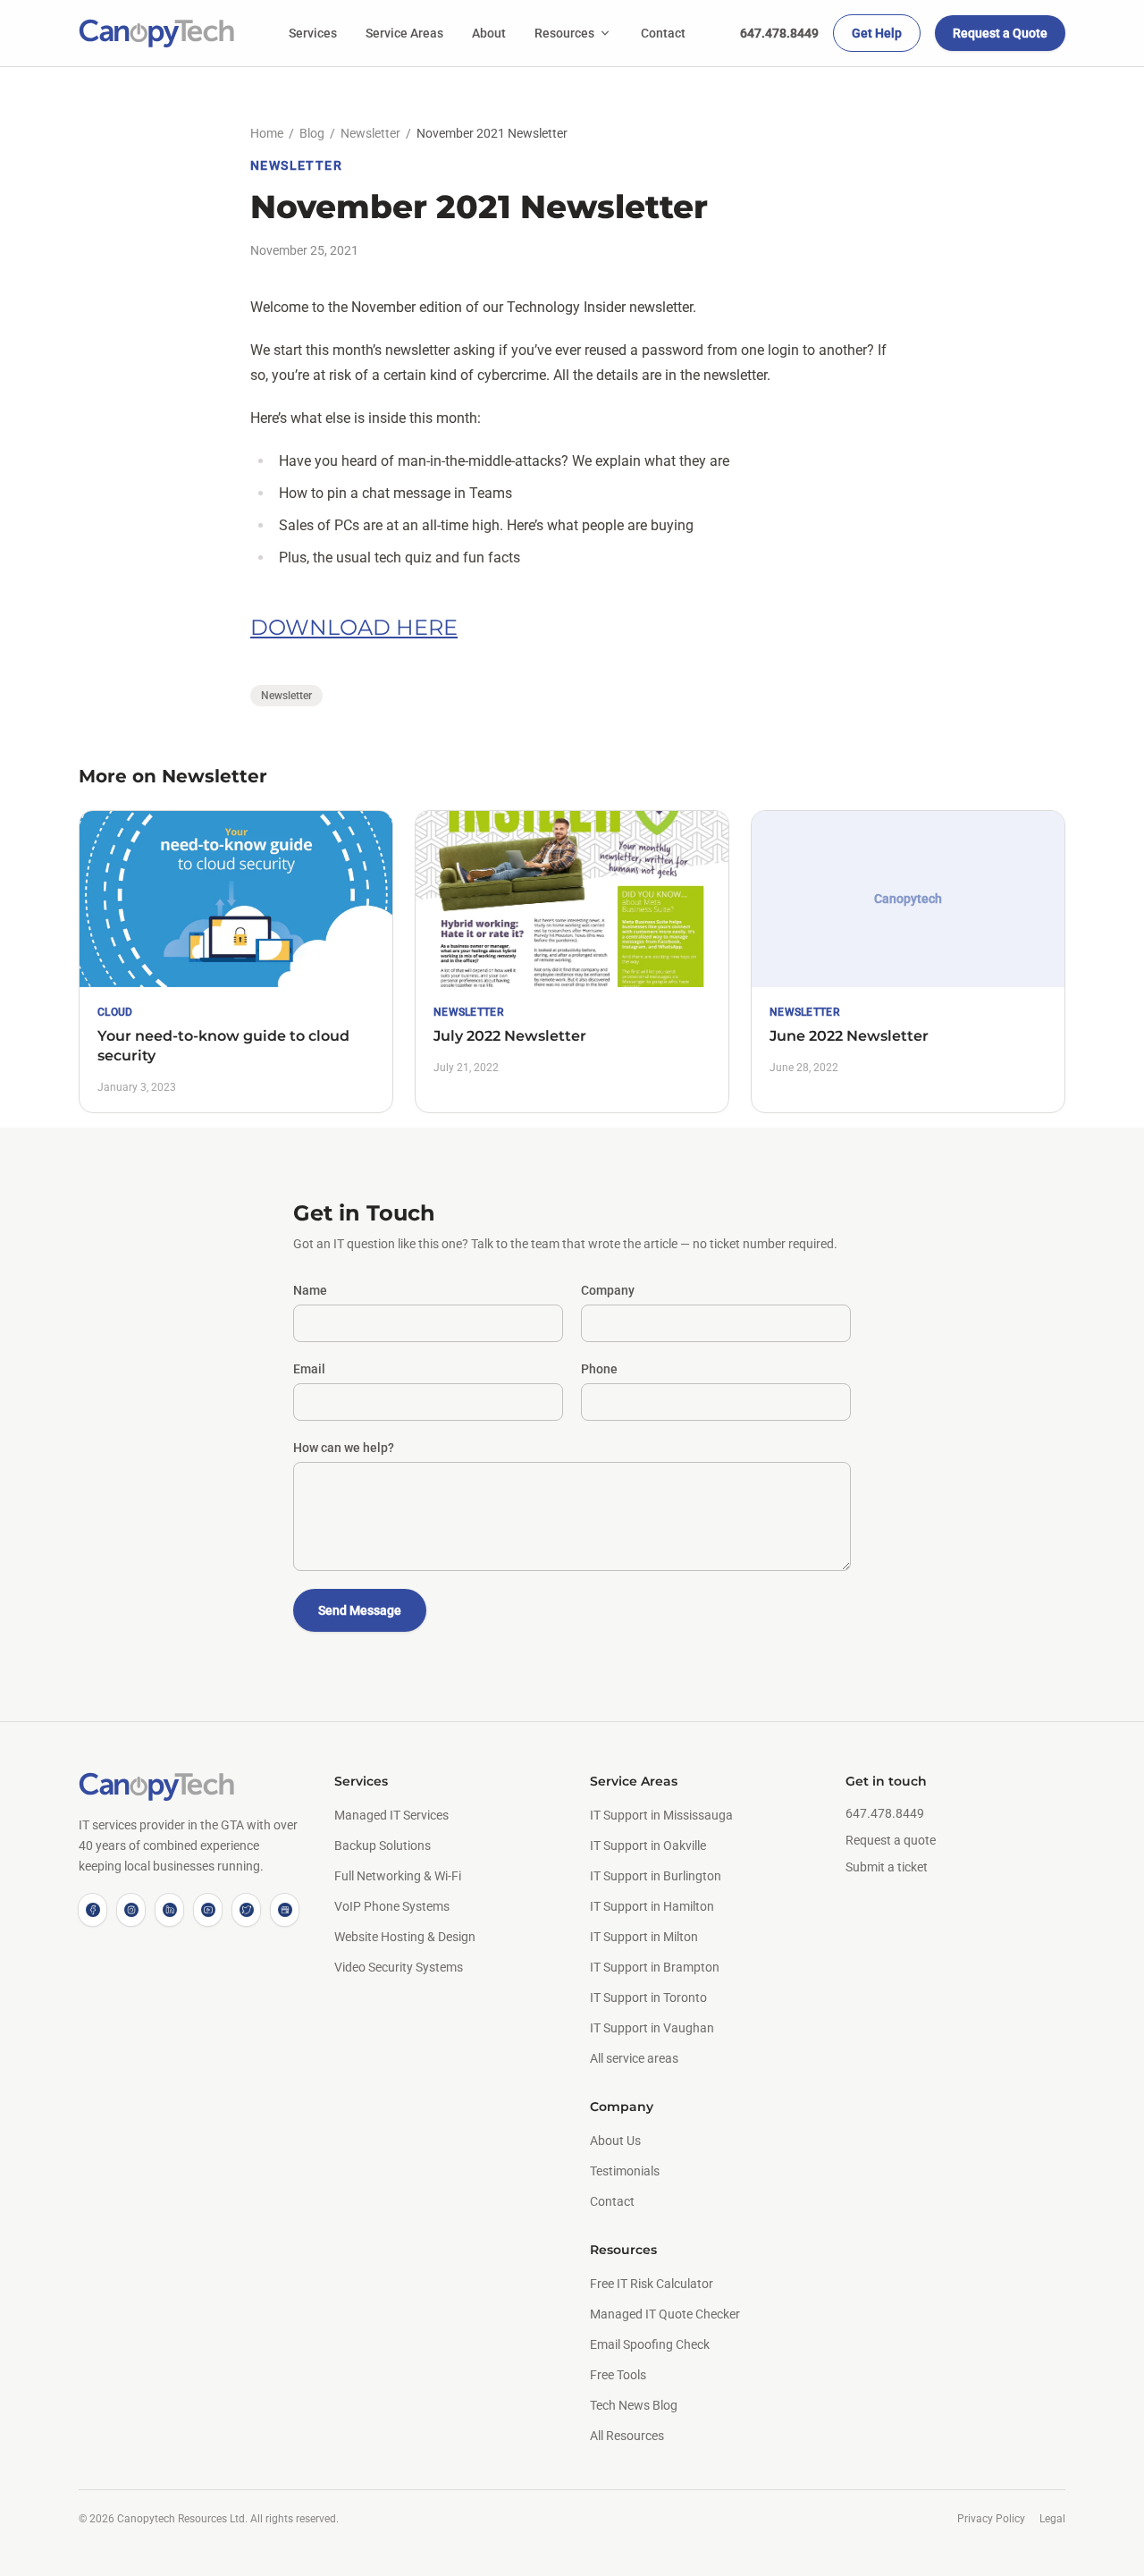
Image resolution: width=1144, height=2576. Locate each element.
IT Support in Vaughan (652, 2028)
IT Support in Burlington (656, 1876)
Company (608, 1290)
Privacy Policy (991, 2519)
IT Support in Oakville (648, 1845)
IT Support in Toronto (648, 1997)
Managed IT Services (391, 1815)
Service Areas (404, 33)
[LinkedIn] (169, 1910)
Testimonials (625, 2171)
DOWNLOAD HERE (354, 627)
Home (267, 133)
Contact (663, 33)
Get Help (877, 33)
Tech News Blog (634, 2405)
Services (313, 33)
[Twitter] (246, 1910)
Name (310, 1290)
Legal (1052, 2519)
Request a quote (891, 1840)
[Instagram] (131, 1910)
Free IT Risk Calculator (652, 2284)
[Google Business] (285, 1910)
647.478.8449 (779, 33)
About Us (615, 2141)
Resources (564, 33)
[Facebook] (93, 1910)
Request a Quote (1000, 33)
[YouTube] (208, 1910)
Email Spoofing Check (650, 2344)
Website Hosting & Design (405, 1937)
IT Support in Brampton (655, 1967)
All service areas (634, 2058)
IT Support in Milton (644, 1937)
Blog (312, 133)
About (489, 33)
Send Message (360, 1610)
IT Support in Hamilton (652, 1906)
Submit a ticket (887, 1867)
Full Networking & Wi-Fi (398, 1876)
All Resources (627, 2436)
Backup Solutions (383, 1845)
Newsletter (370, 133)
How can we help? (344, 1448)
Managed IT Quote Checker (665, 2314)
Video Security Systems (399, 1967)
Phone (599, 1369)
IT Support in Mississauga (661, 1815)
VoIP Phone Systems (392, 1906)
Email (309, 1369)
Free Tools (618, 2375)
